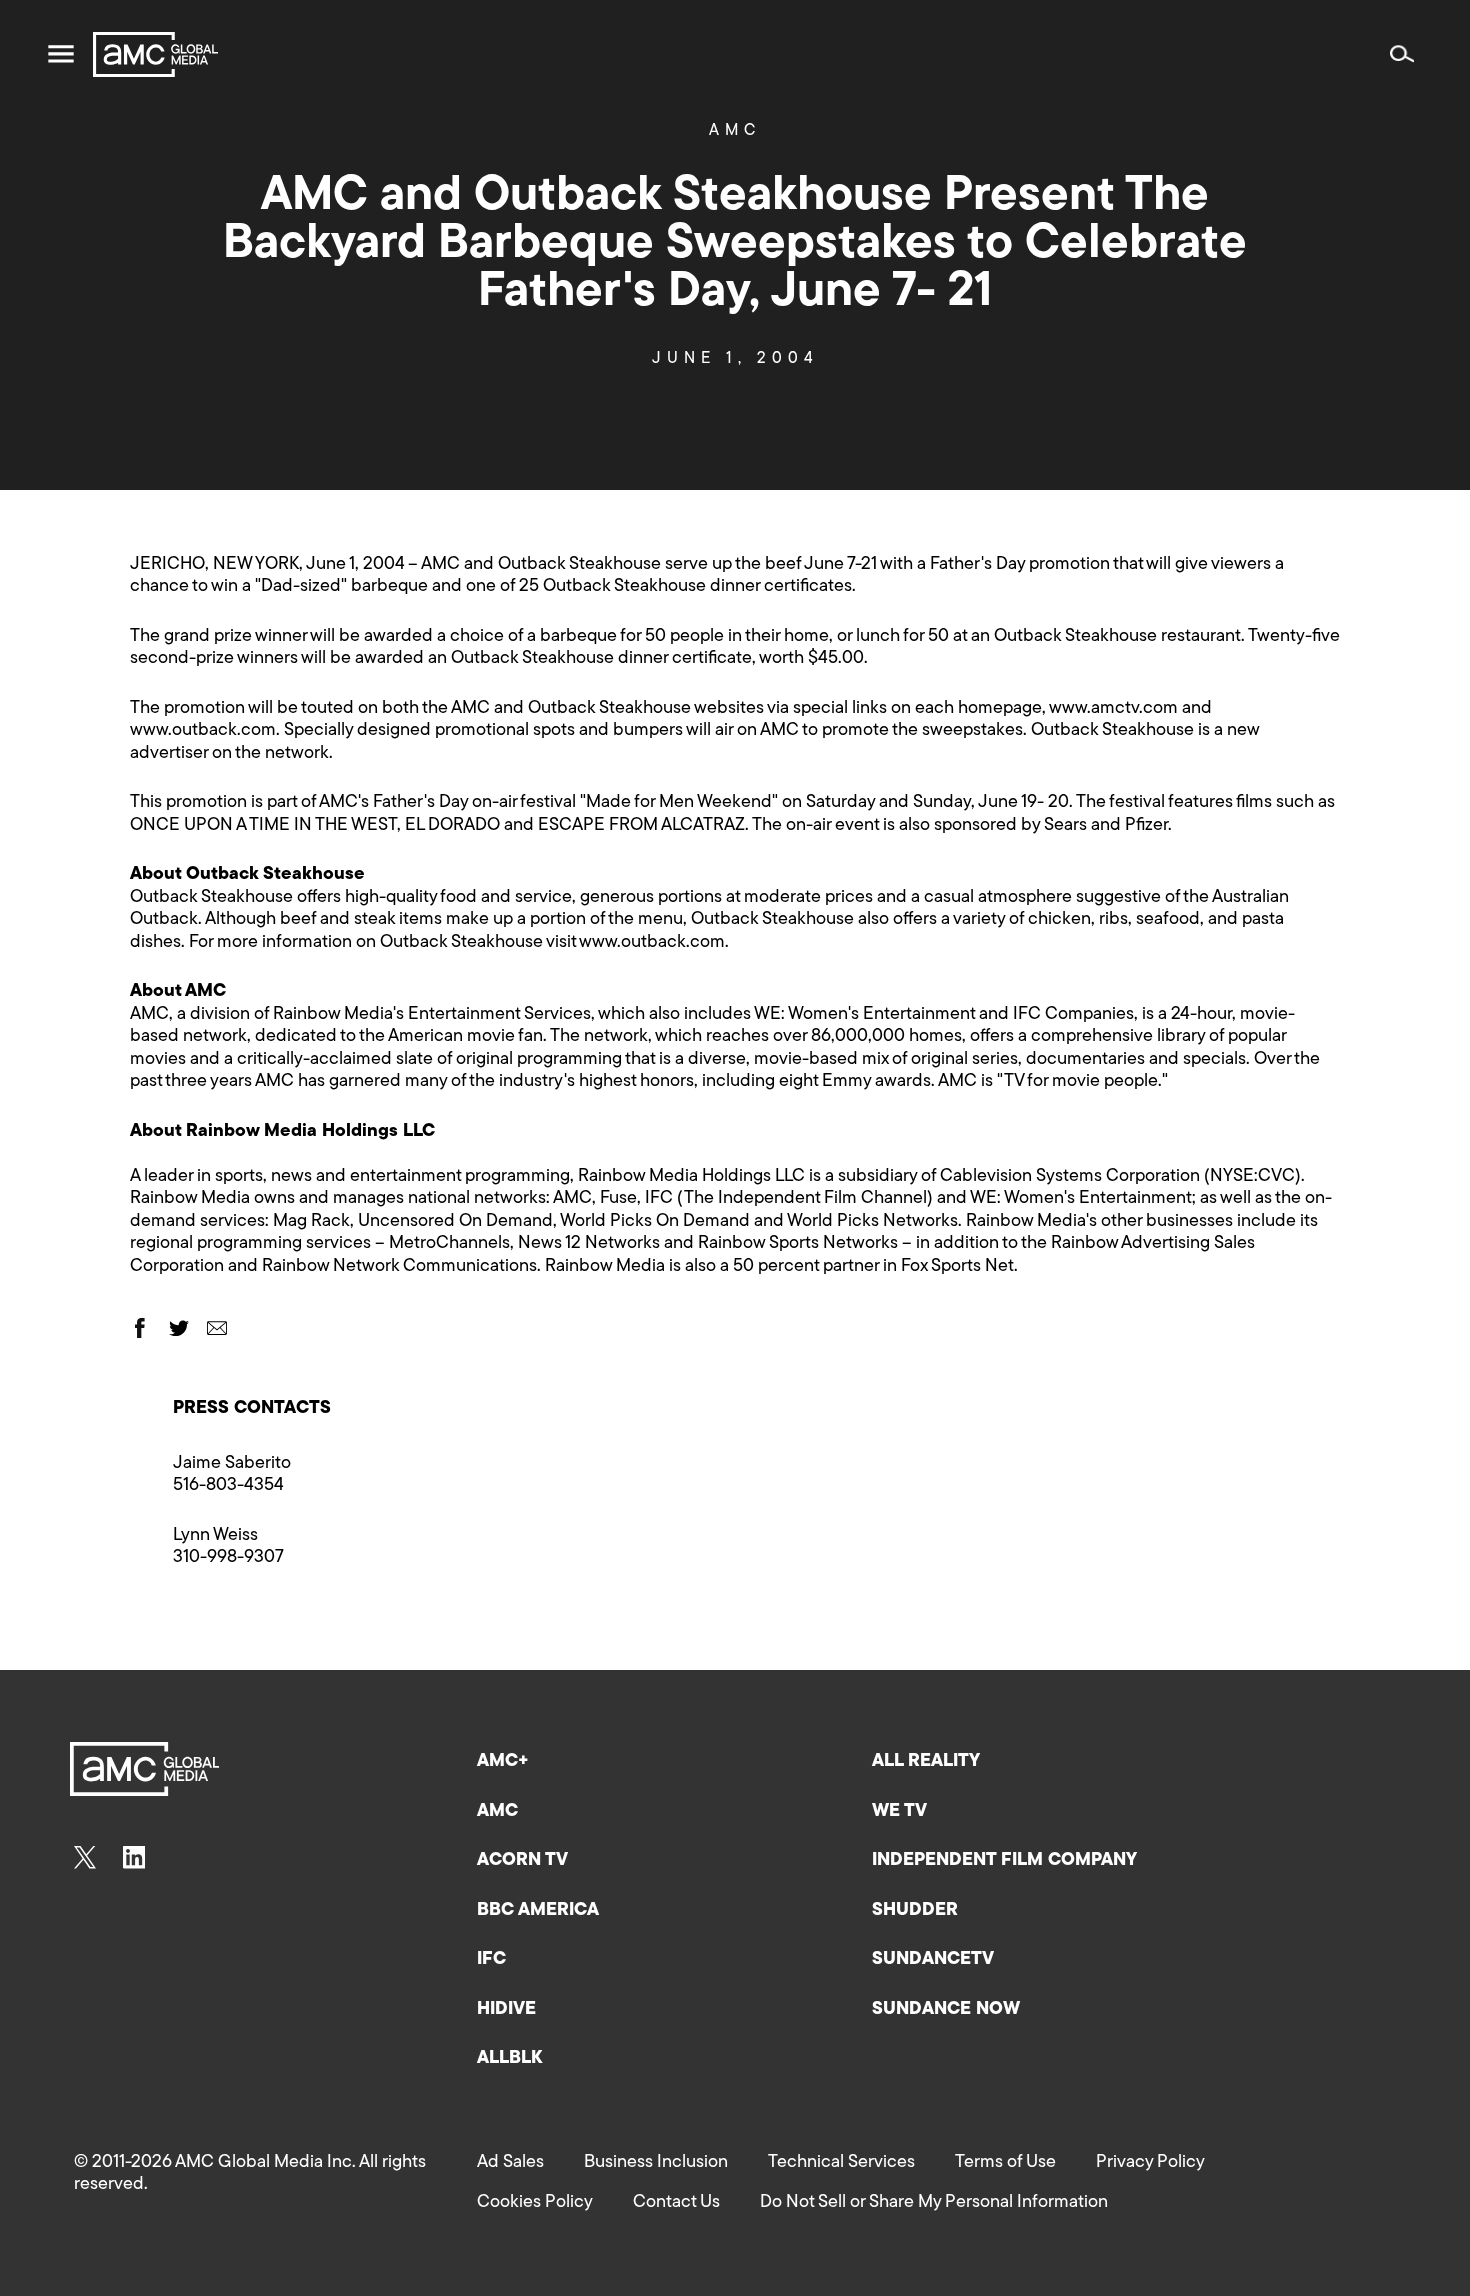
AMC (735, 131)
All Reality (926, 1762)
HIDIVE (506, 2010)
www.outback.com (203, 731)
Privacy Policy (1150, 2163)
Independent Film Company (1004, 1861)
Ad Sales (510, 2163)
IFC (491, 1960)
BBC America (538, 1911)
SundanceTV (933, 1960)
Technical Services (841, 2163)
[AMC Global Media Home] (155, 54)
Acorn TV (522, 1861)
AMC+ (503, 1762)
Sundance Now (946, 2010)
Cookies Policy (535, 2203)
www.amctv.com (1113, 709)
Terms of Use (1005, 2163)
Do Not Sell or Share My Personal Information (934, 2203)
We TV (899, 1812)
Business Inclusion (656, 2163)
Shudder (915, 1911)
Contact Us (676, 2203)
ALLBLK (509, 2059)
